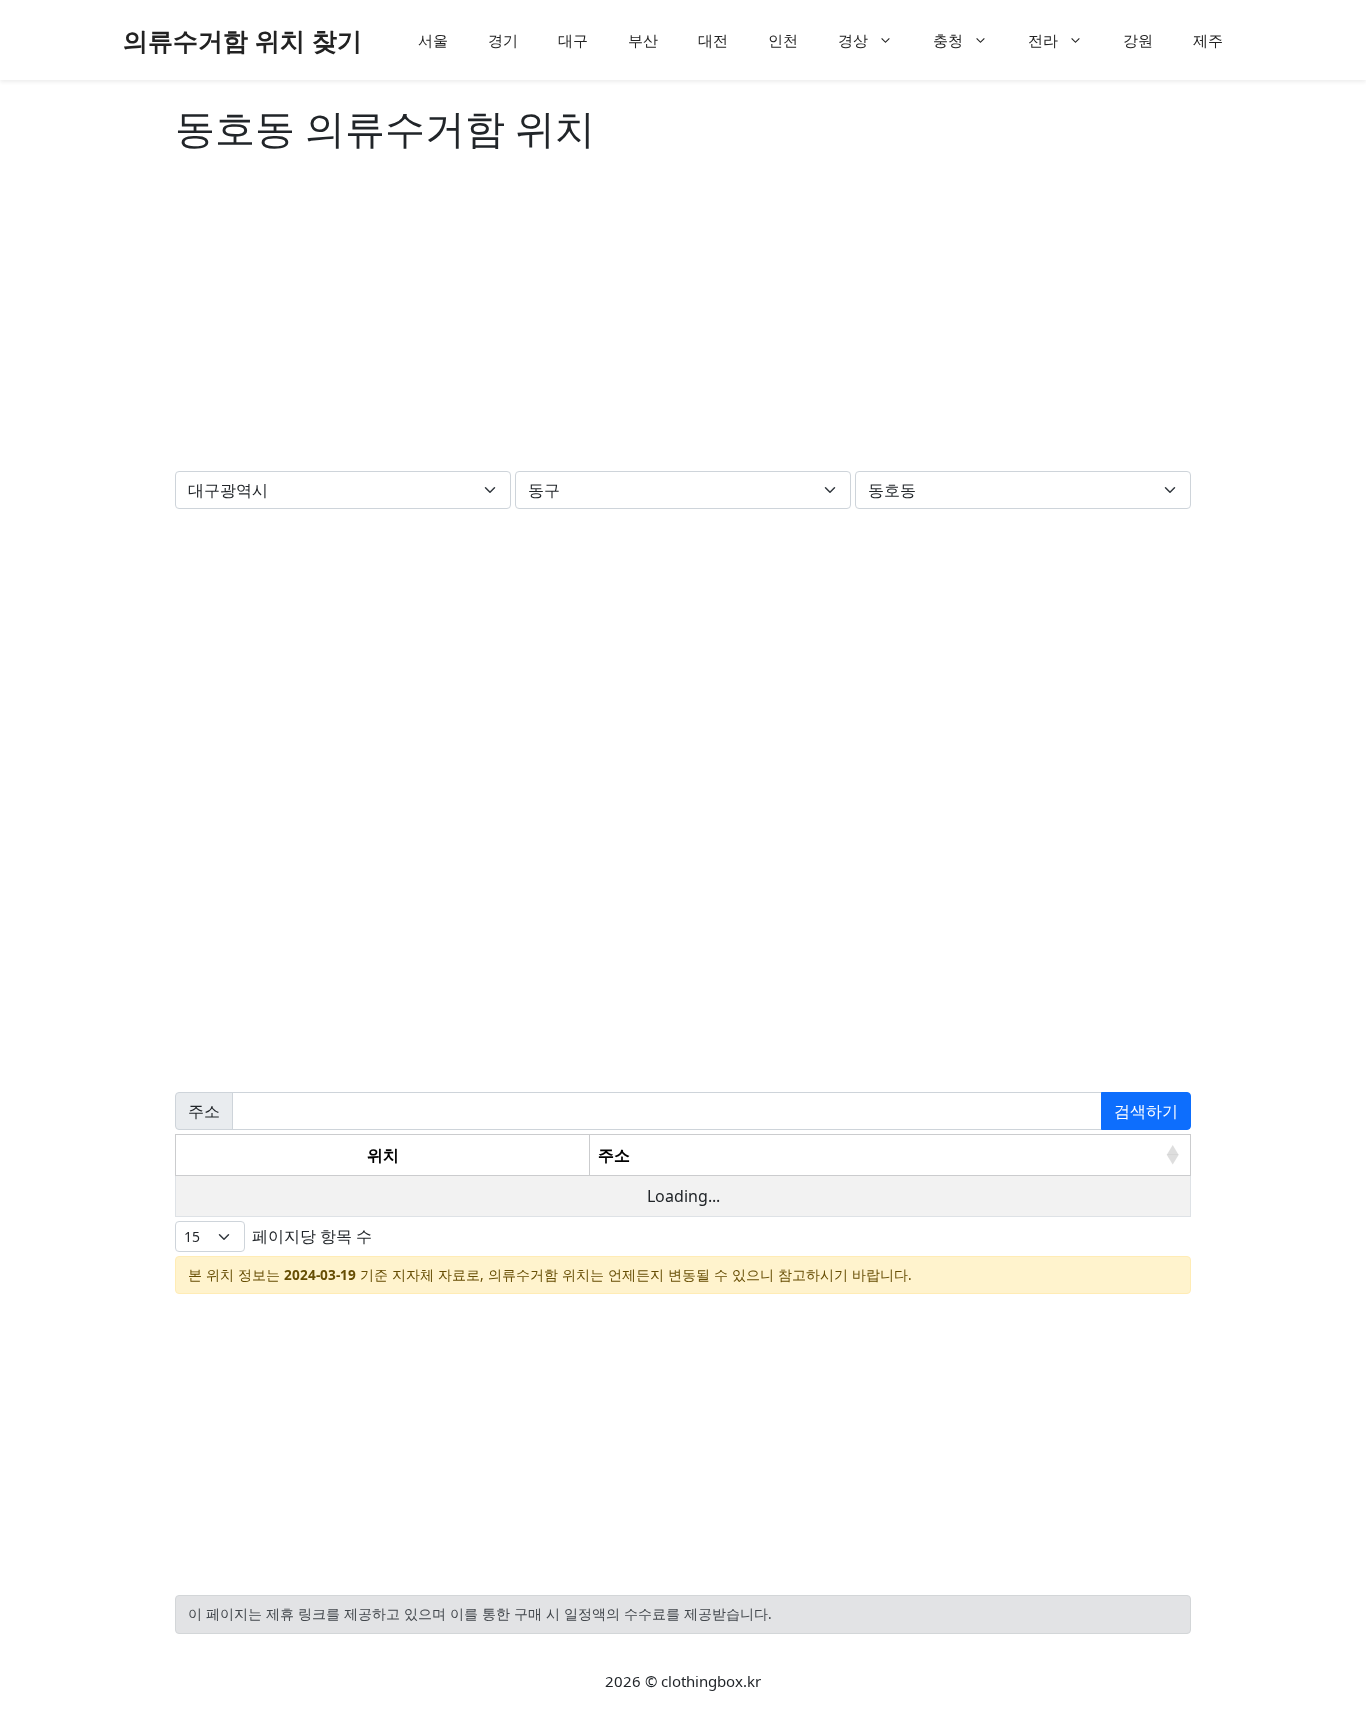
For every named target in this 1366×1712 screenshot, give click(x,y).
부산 (643, 40)
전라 (1043, 40)
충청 (948, 40)
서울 (433, 40)
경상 (853, 40)
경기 (503, 40)
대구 (573, 40)
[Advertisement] (683, 316)
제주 (1208, 40)
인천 (783, 40)
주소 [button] (614, 1155)
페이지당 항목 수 (312, 1236)
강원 (1138, 40)
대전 (713, 40)
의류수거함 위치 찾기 (242, 40)
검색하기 (1146, 1111)
